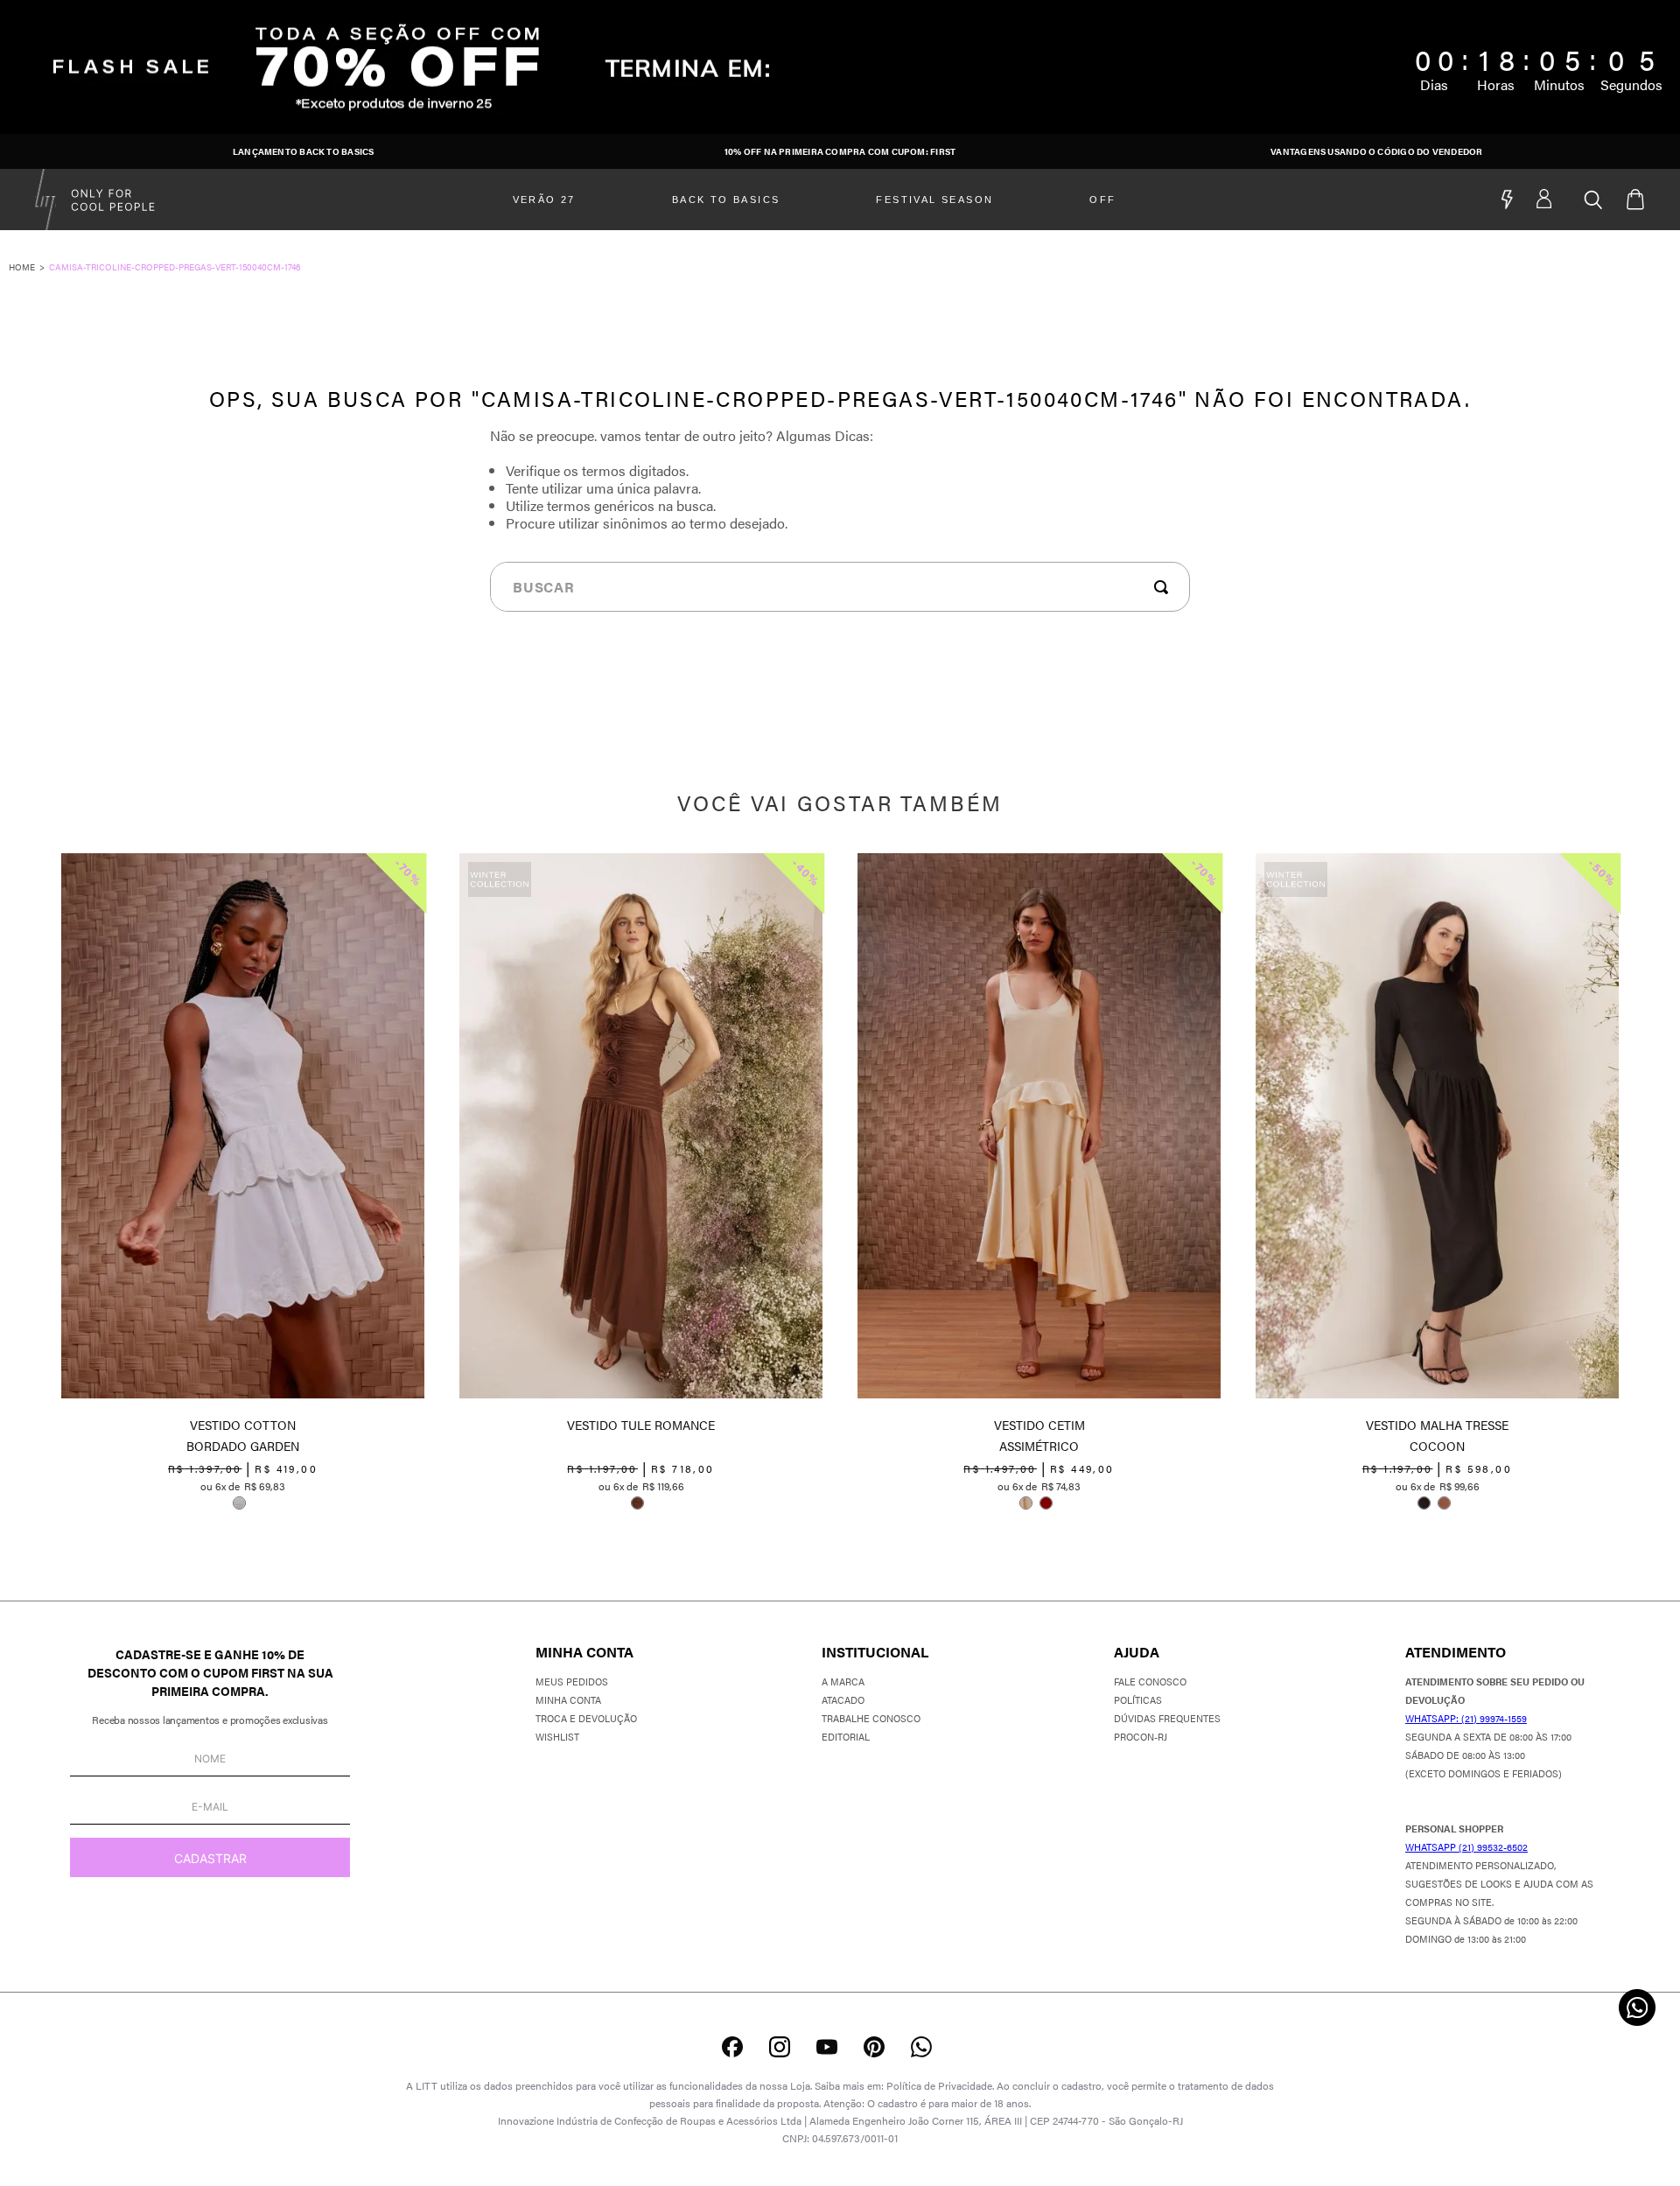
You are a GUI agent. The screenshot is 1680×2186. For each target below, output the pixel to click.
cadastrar (210, 1858)
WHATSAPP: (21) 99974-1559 (1466, 1718)
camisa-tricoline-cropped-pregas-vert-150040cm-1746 (175, 267)
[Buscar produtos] (1165, 587)
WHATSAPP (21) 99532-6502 (1466, 1847)
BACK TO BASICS (726, 200)
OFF (1102, 200)
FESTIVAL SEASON (934, 200)
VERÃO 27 (544, 200)
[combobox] (840, 587)
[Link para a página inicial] (29, 267)
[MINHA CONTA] (1560, 200)
